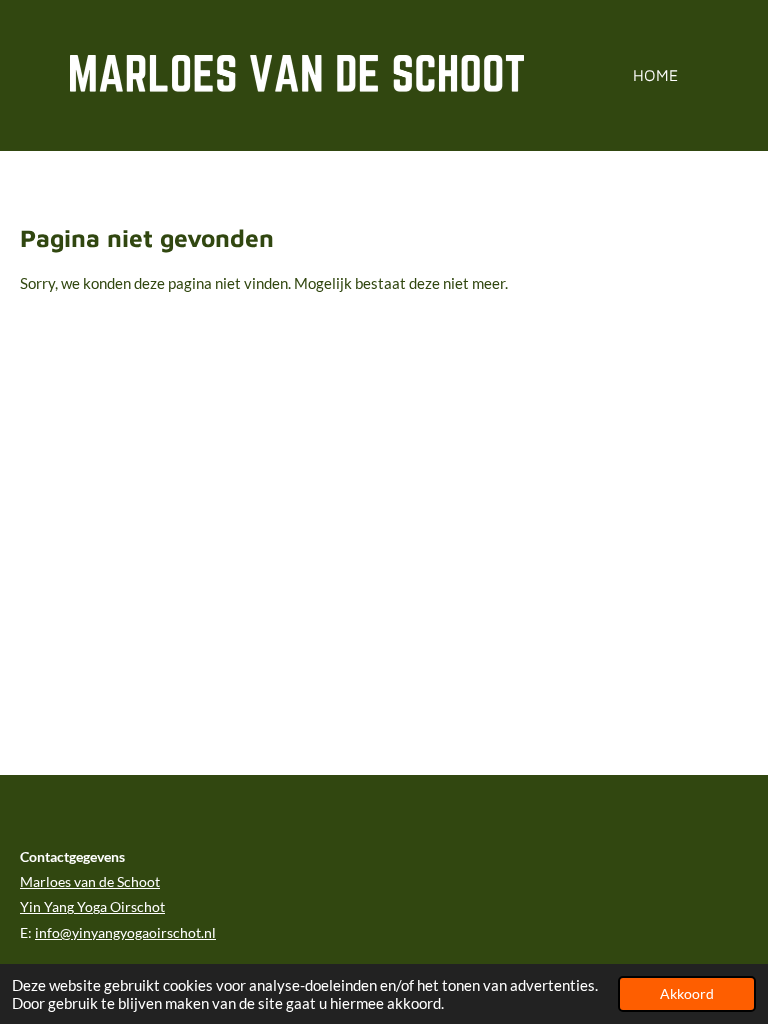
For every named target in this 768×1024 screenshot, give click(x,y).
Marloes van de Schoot (90, 881)
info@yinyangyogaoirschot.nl (125, 932)
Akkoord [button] (687, 994)
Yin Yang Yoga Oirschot (92, 906)
